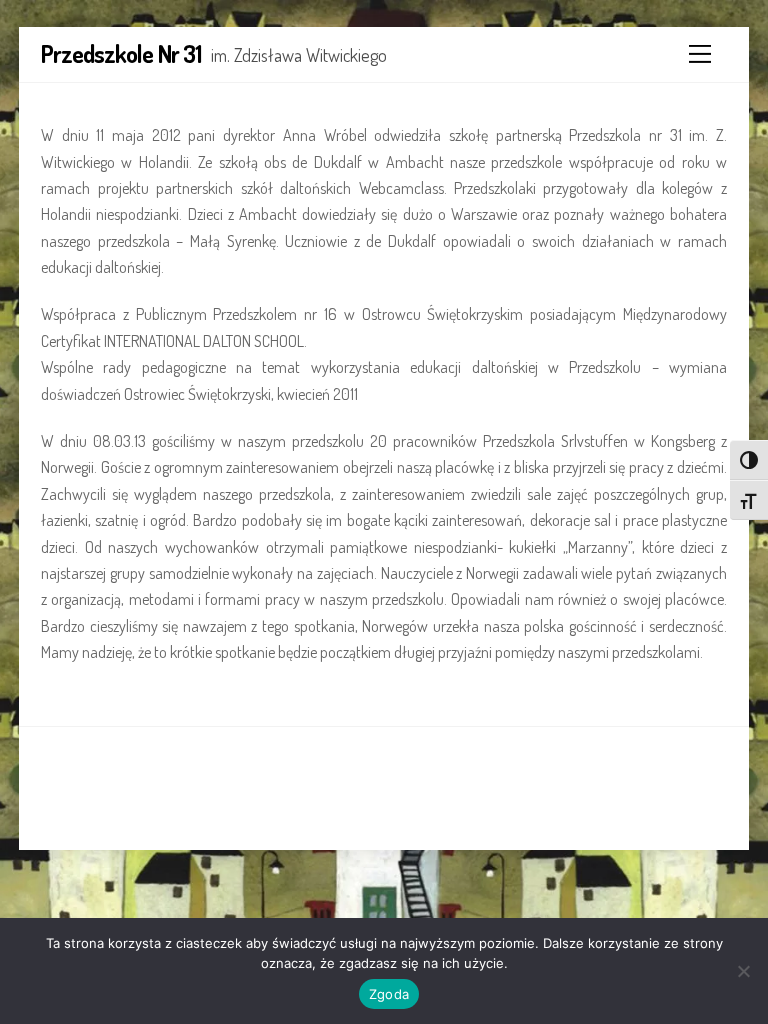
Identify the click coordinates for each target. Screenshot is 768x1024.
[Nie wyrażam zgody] (743, 971)
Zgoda (389, 994)
